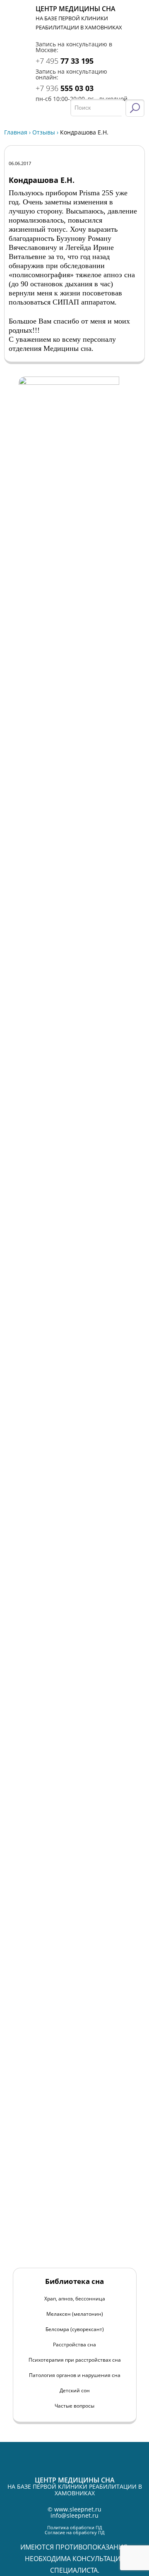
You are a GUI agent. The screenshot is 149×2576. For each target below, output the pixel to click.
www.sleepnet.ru (78, 2509)
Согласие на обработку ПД (75, 2532)
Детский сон (75, 2390)
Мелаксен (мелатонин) (75, 2314)
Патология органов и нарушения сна (75, 2375)
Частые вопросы (74, 2406)
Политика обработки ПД (75, 2527)
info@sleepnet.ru (74, 2515)
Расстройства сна (74, 2345)
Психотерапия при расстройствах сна (75, 2360)
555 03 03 (65, 88)
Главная (16, 132)
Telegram (136, 32)
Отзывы (44, 132)
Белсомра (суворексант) (75, 2329)
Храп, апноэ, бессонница (75, 2299)
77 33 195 (65, 61)
